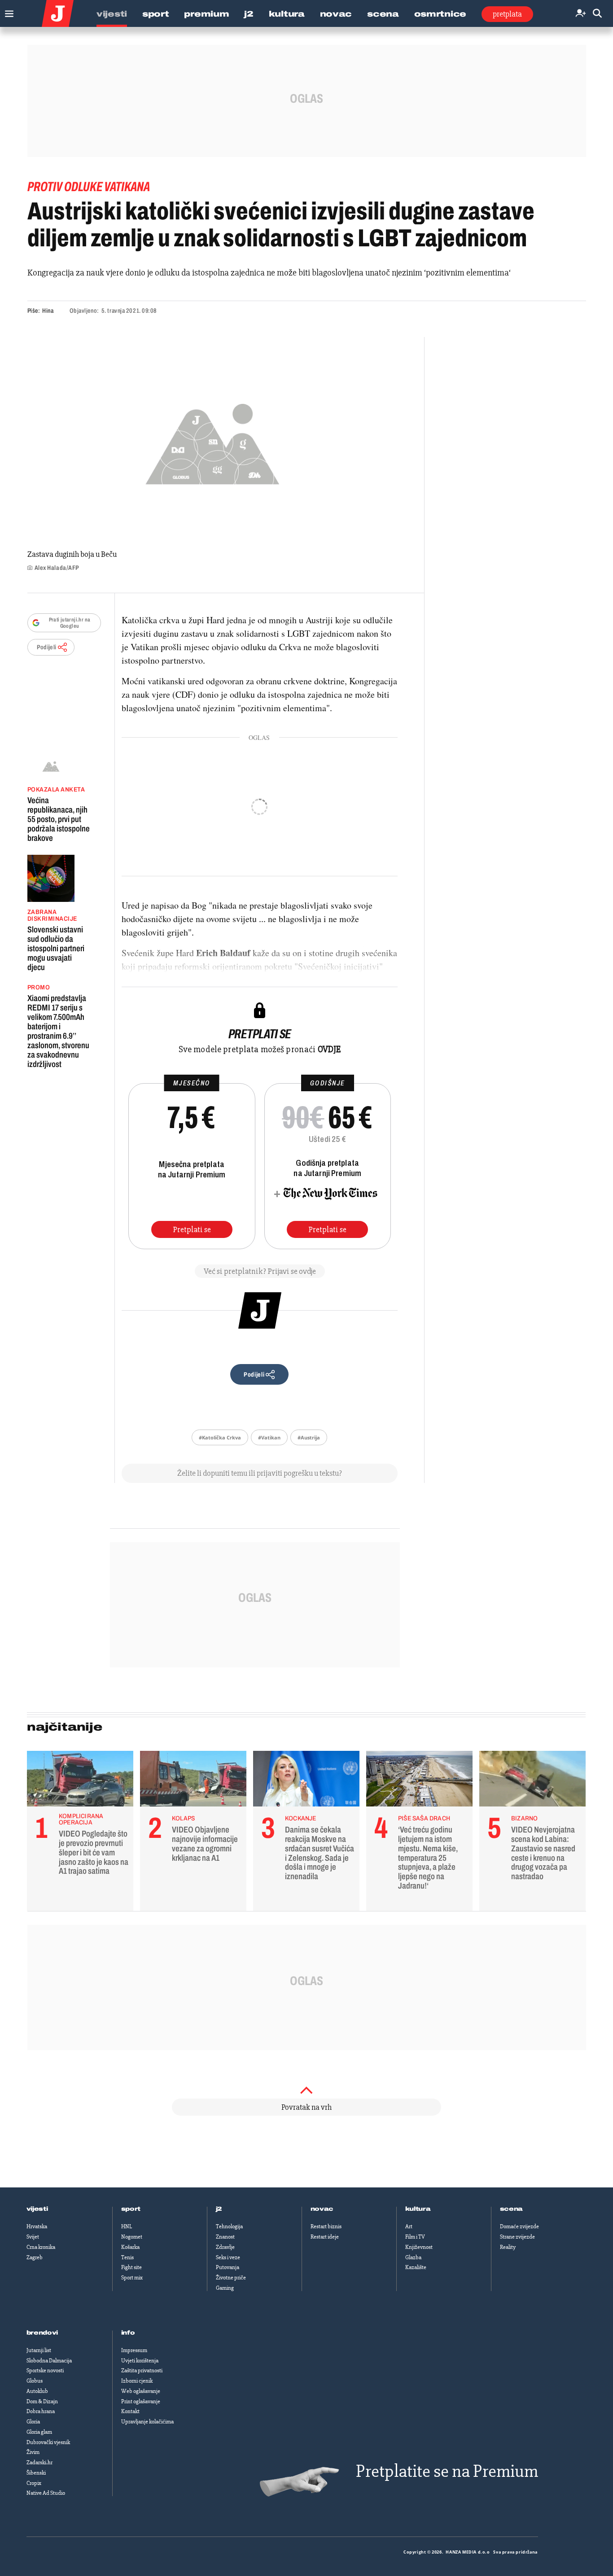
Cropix (34, 2483)
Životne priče (231, 2278)
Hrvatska (37, 2226)
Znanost (225, 2237)
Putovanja (228, 2267)
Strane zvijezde (517, 2237)
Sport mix (132, 2278)
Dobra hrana (41, 2411)
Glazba (413, 2257)
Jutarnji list (39, 2350)
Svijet (33, 2237)
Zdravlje (225, 2247)
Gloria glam (39, 2432)
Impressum (134, 2350)
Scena (383, 14)
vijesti (37, 2209)
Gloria (33, 2422)
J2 (249, 14)
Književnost (419, 2247)
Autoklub (37, 2391)
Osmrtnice (440, 14)
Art (409, 2226)
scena (512, 2209)
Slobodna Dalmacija (49, 2361)
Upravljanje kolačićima (147, 2422)
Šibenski (36, 2473)
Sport (156, 14)
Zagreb (35, 2257)
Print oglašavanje (141, 2401)
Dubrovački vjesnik (48, 2442)
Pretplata (507, 14)
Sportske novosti (45, 2370)
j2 (219, 2209)
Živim (33, 2452)
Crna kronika (41, 2247)
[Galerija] (212, 441)
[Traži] (597, 14)
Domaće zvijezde (519, 2226)
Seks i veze (228, 2257)
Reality (508, 2247)
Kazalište (416, 2267)
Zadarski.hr (39, 2462)
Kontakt (130, 2411)
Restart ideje (325, 2237)
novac (322, 2209)
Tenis (127, 2257)
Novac (336, 14)
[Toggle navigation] (7, 11)
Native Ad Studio (46, 2493)
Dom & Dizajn (42, 2401)
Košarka (130, 2247)
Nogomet (132, 2237)
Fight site (131, 2267)
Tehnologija (229, 2226)
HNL (127, 2226)
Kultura (287, 14)
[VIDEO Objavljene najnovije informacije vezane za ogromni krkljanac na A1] (193, 1781)
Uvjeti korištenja (140, 2361)
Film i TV (415, 2237)
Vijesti (112, 14)
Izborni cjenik (137, 2381)
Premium (206, 14)
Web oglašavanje (141, 2391)
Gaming (225, 2288)
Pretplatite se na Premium (447, 2471)
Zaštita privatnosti (142, 2370)
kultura (418, 2209)
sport (131, 2209)
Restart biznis (326, 2226)
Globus (35, 2381)
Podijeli (47, 647)
